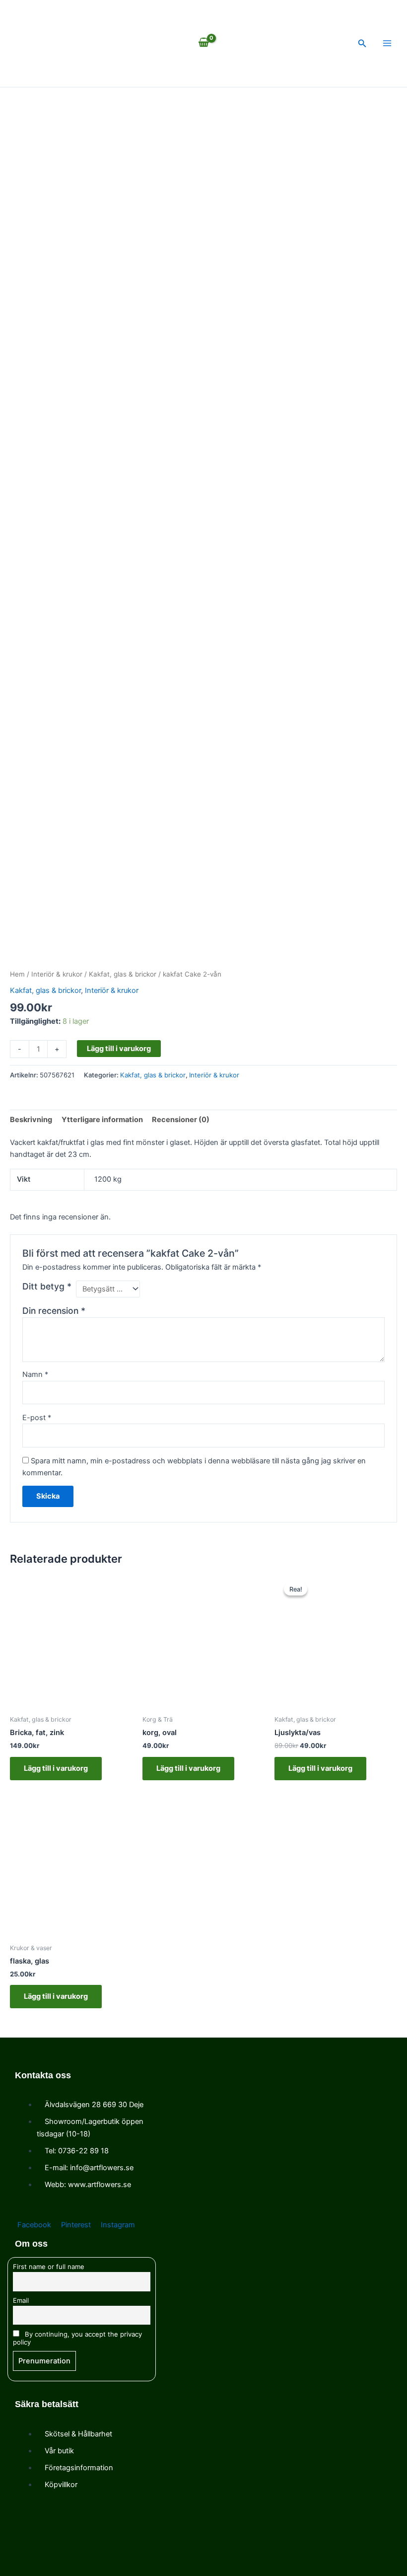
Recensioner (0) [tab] (181, 1120)
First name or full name (49, 2267)
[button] (362, 43)
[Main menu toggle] (387, 43)
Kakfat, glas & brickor (123, 974)
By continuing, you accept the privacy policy (77, 2338)
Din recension (54, 1311)
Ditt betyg (47, 1286)
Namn (35, 1374)
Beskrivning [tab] (31, 1120)
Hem (17, 974)
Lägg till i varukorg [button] (56, 1768)
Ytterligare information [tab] (102, 1120)
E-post (37, 1418)
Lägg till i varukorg (119, 1049)
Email (21, 2300)
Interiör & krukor (57, 974)
